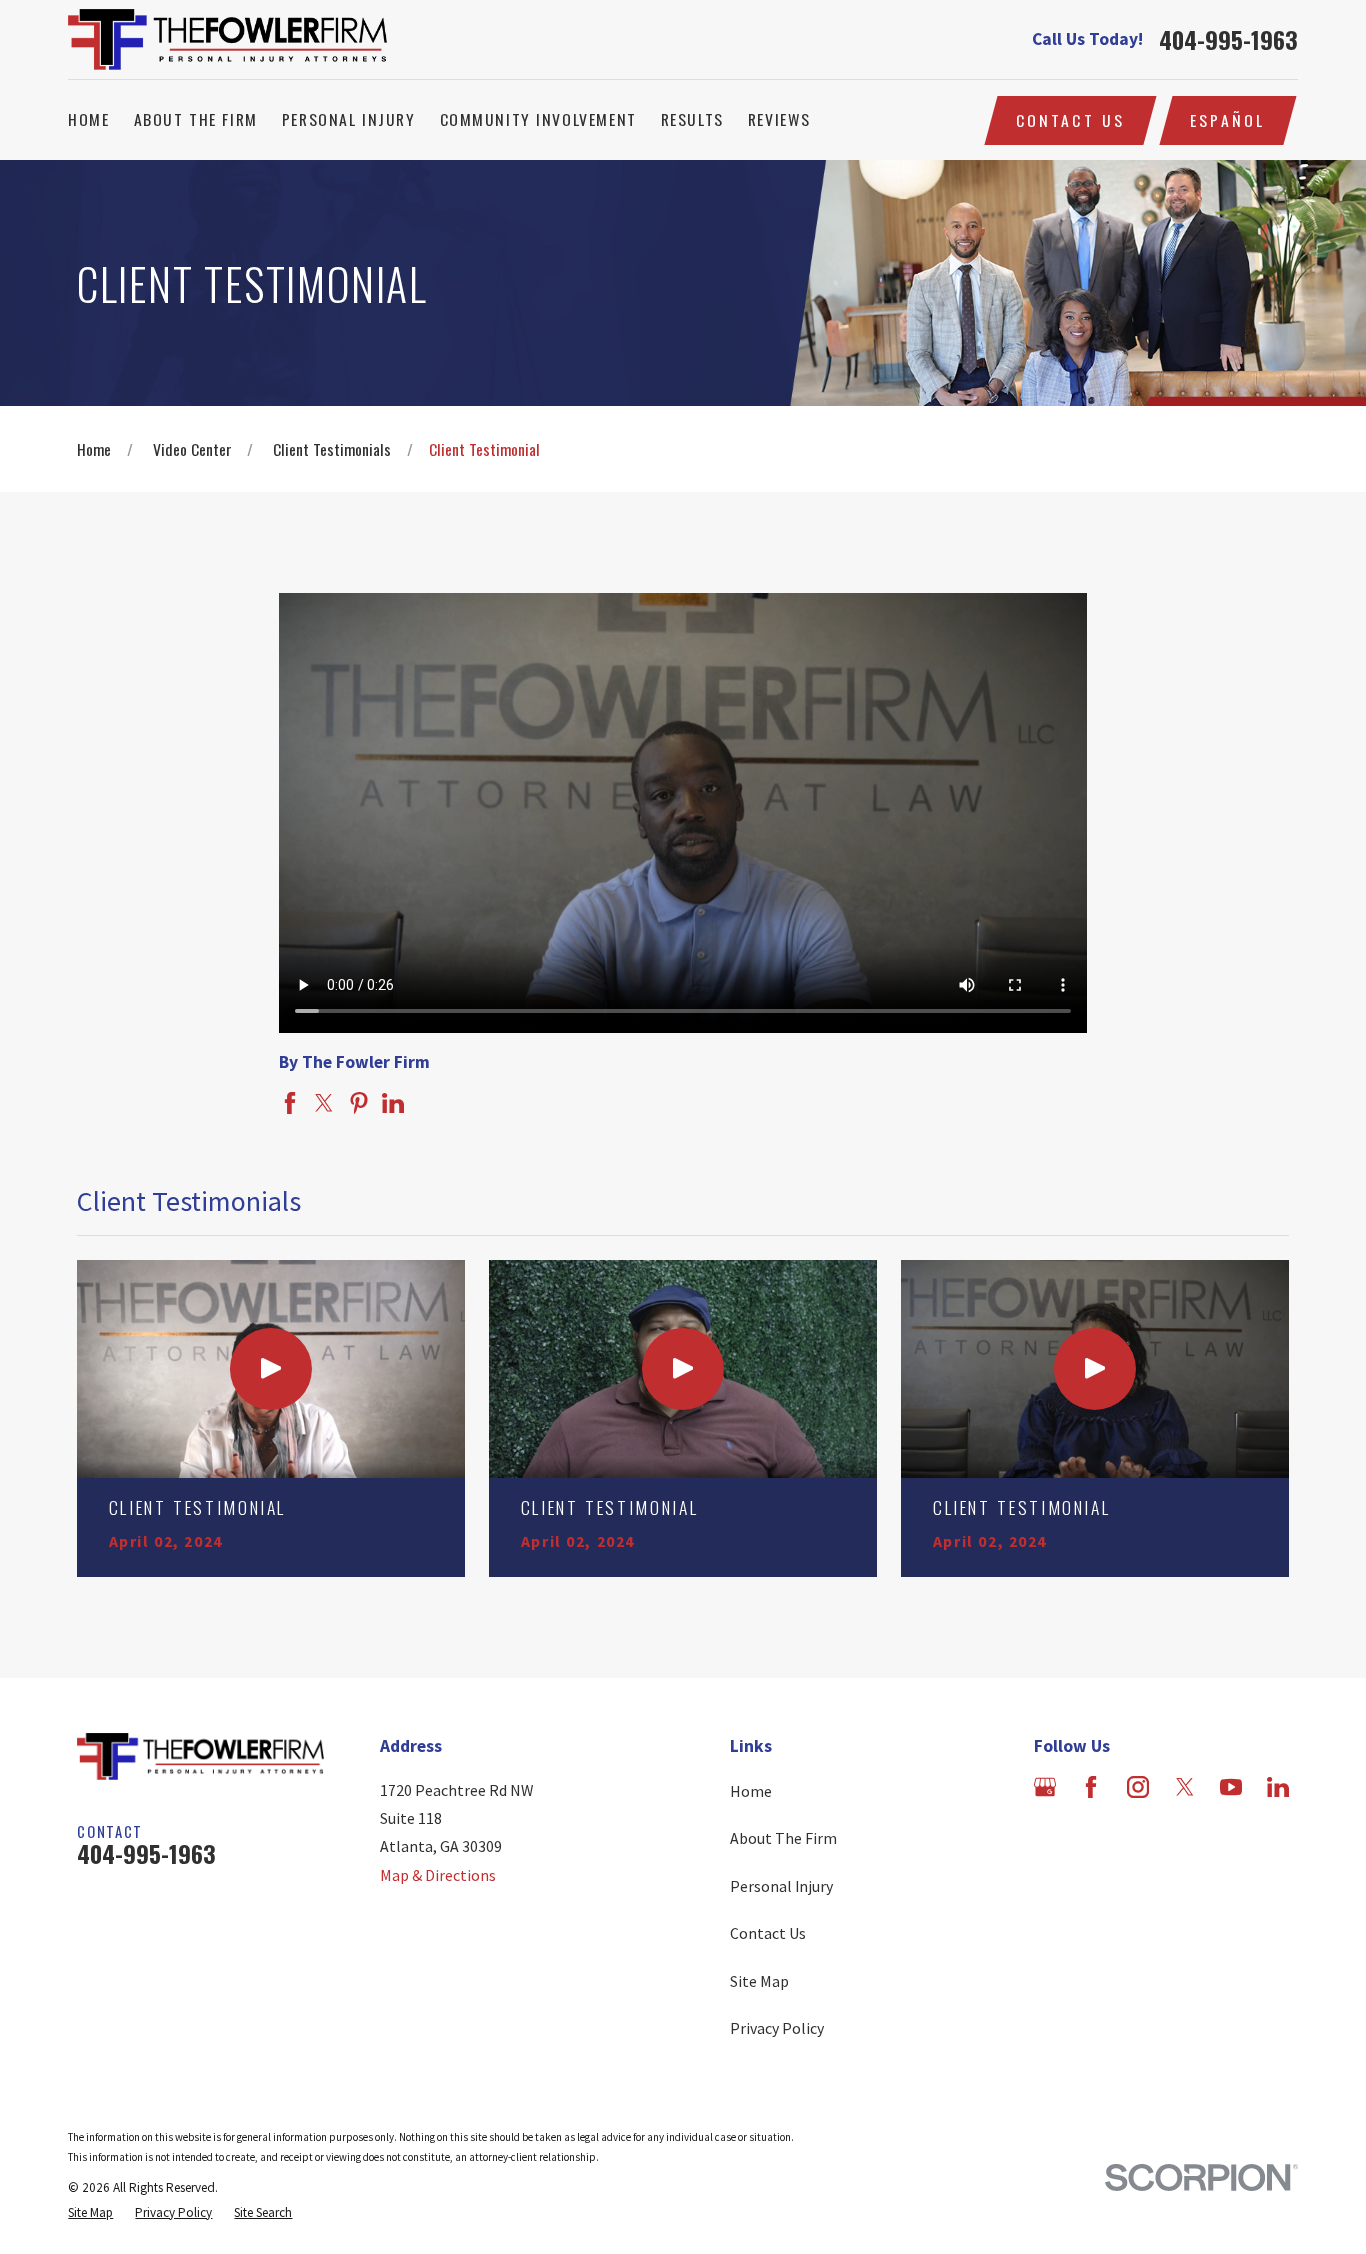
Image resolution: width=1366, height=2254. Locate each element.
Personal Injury (781, 1886)
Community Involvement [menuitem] (538, 119)
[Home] (227, 39)
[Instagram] (1138, 1787)
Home (751, 1791)
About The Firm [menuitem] (196, 119)
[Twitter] (1185, 1787)
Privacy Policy (777, 2028)
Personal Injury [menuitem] (349, 119)
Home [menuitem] (88, 119)
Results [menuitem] (692, 119)
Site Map (759, 1981)
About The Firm (783, 1838)
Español (1227, 120)
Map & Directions (438, 1875)
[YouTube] (1231, 1787)
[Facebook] (1091, 1787)
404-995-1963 (1228, 40)
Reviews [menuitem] (779, 119)
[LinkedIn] (1278, 1787)
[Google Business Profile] (1045, 1787)
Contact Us (1071, 120)
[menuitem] (90, 2213)
